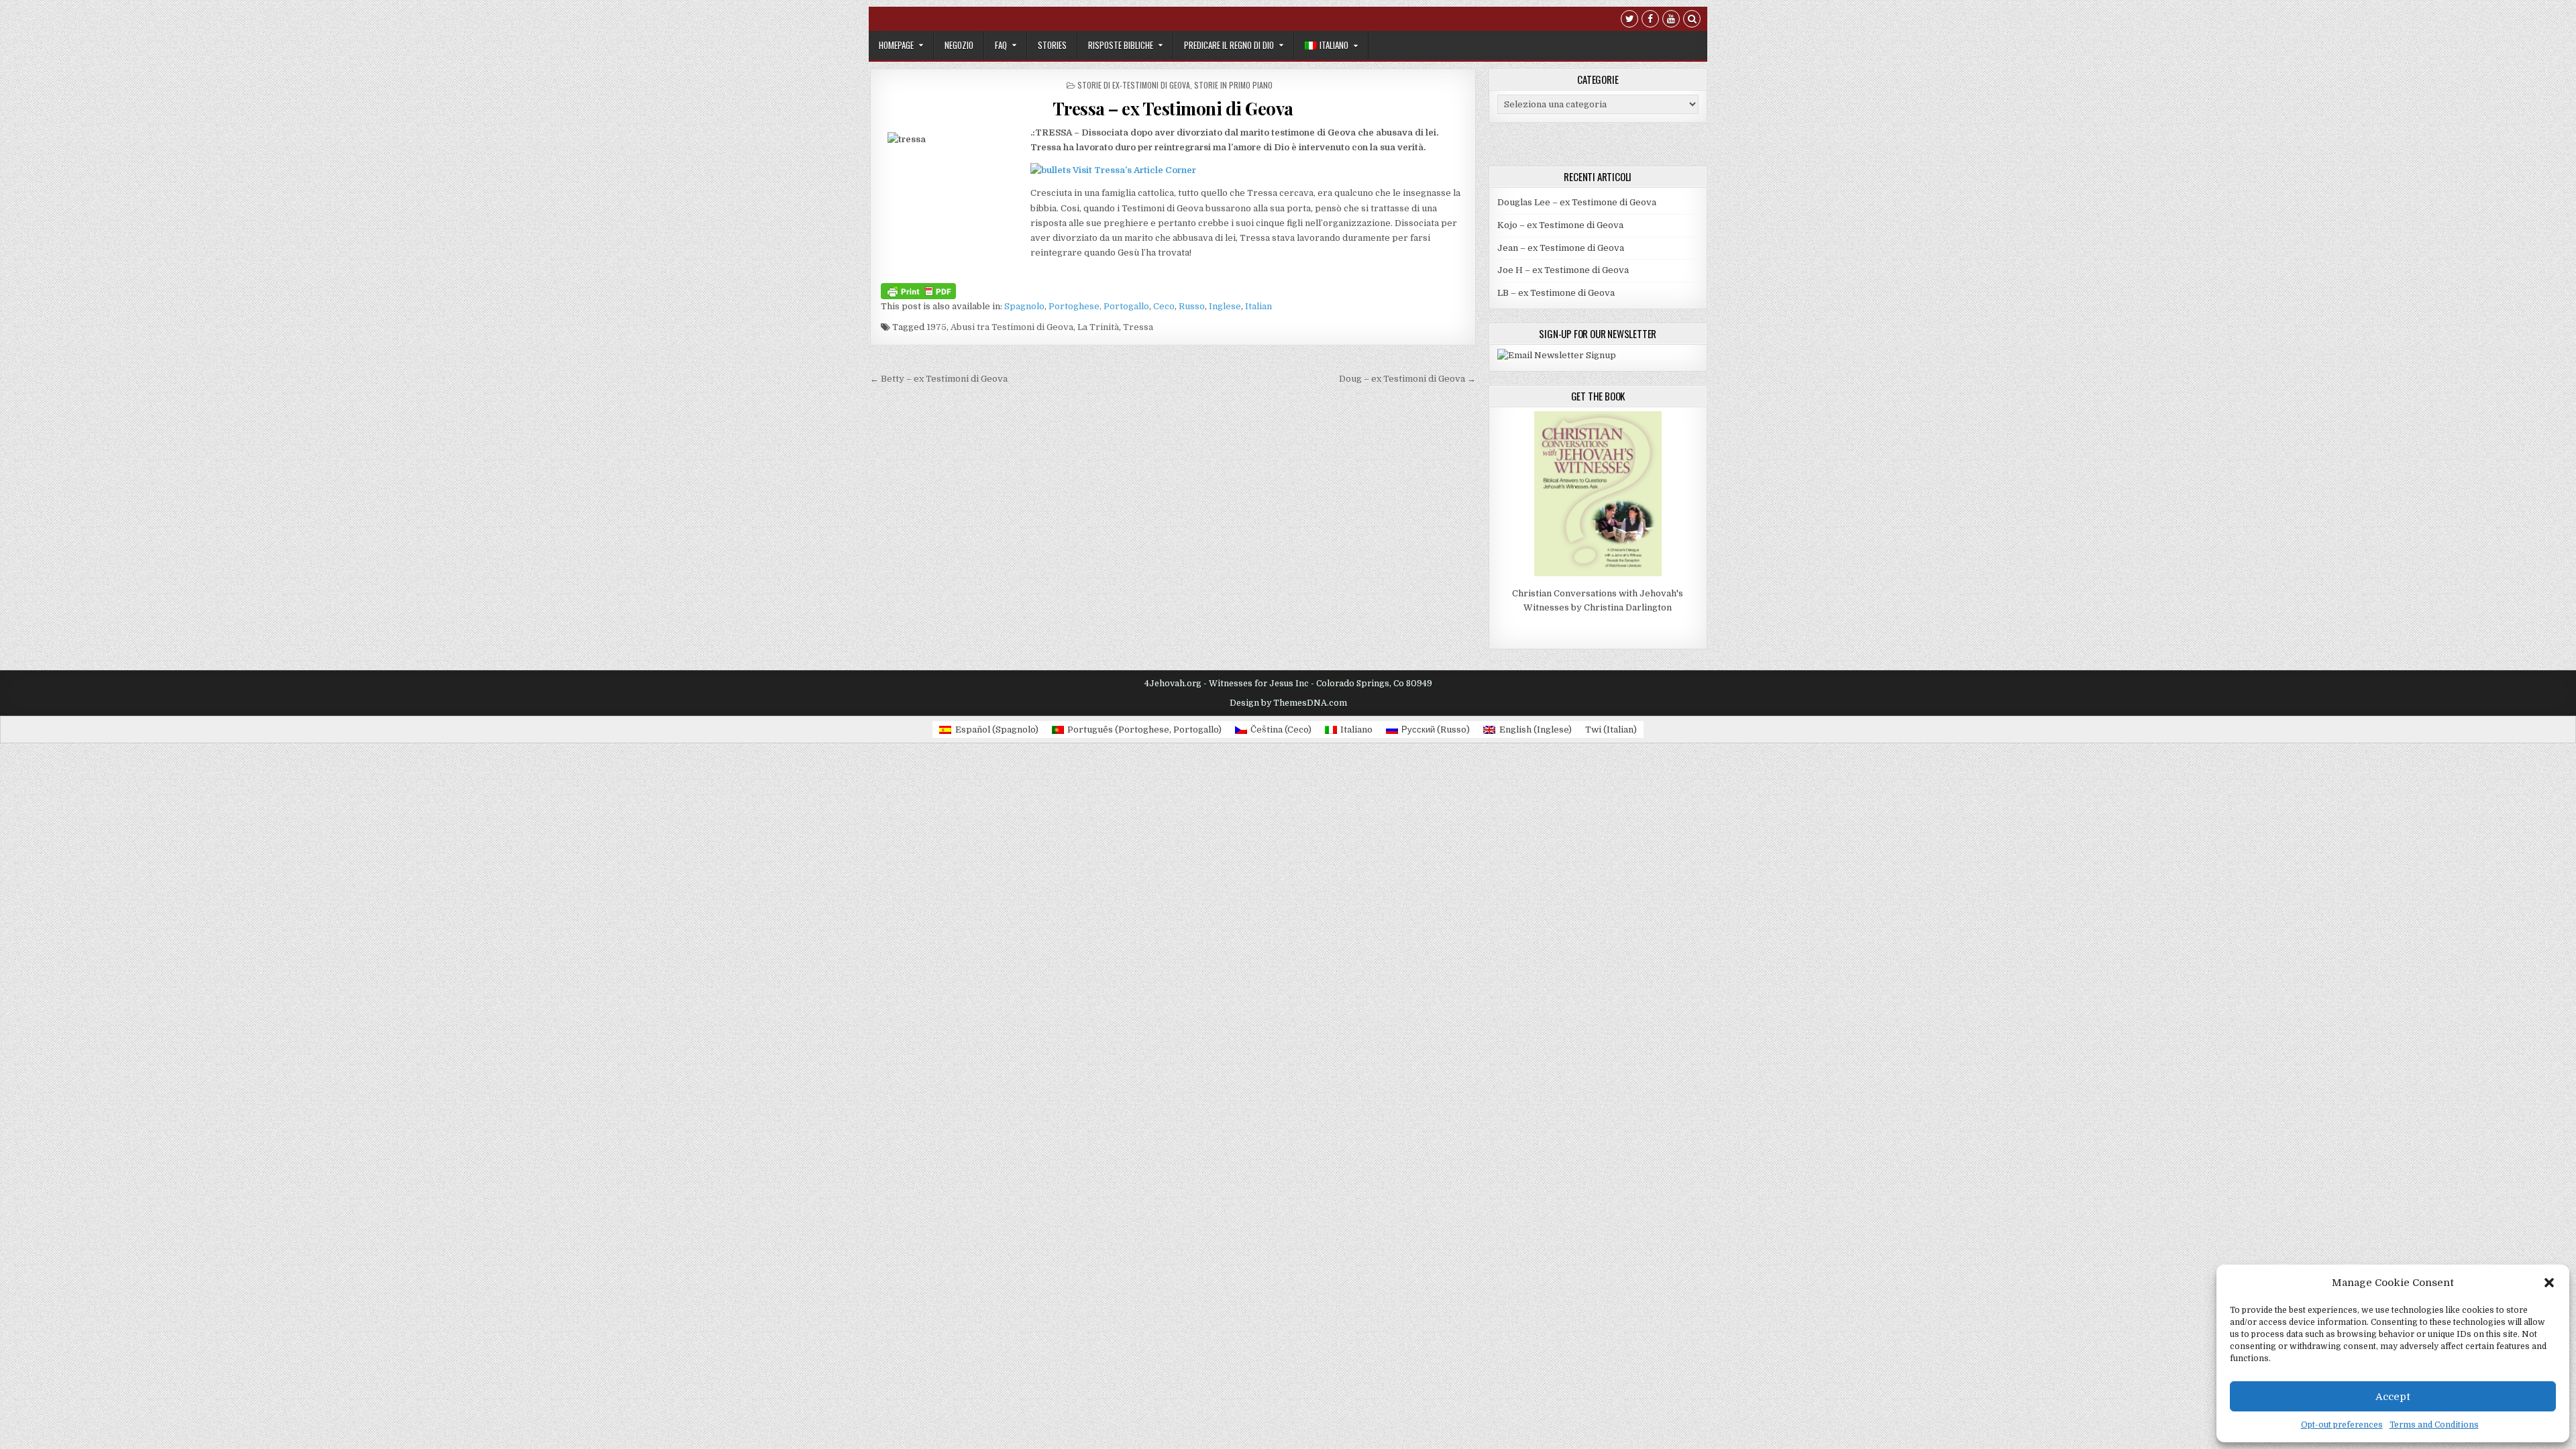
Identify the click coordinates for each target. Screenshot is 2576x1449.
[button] (2549, 1283)
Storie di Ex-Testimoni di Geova (1134, 85)
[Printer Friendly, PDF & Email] (918, 290)
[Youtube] (1671, 20)
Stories (1052, 45)
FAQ (1001, 45)
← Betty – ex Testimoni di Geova (939, 379)
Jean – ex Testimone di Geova (1561, 248)
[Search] (1692, 20)
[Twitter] (1629, 20)
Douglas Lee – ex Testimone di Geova (1577, 202)
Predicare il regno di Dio (1229, 45)
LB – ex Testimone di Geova (1556, 293)
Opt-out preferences (2342, 1425)
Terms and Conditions (2434, 1425)
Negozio (959, 45)
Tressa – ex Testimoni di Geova (1173, 108)
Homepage (896, 45)
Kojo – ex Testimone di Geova (1560, 225)
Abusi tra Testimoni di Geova (1012, 327)
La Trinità (1098, 327)
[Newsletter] (1557, 355)
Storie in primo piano (1233, 85)
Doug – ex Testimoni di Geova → (1407, 379)
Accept (2393, 1397)
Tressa (1138, 327)
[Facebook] (1650, 20)
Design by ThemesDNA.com (1288, 703)
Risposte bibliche (1121, 45)
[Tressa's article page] (1051, 170)
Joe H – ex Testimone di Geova (1563, 270)
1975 (936, 327)
